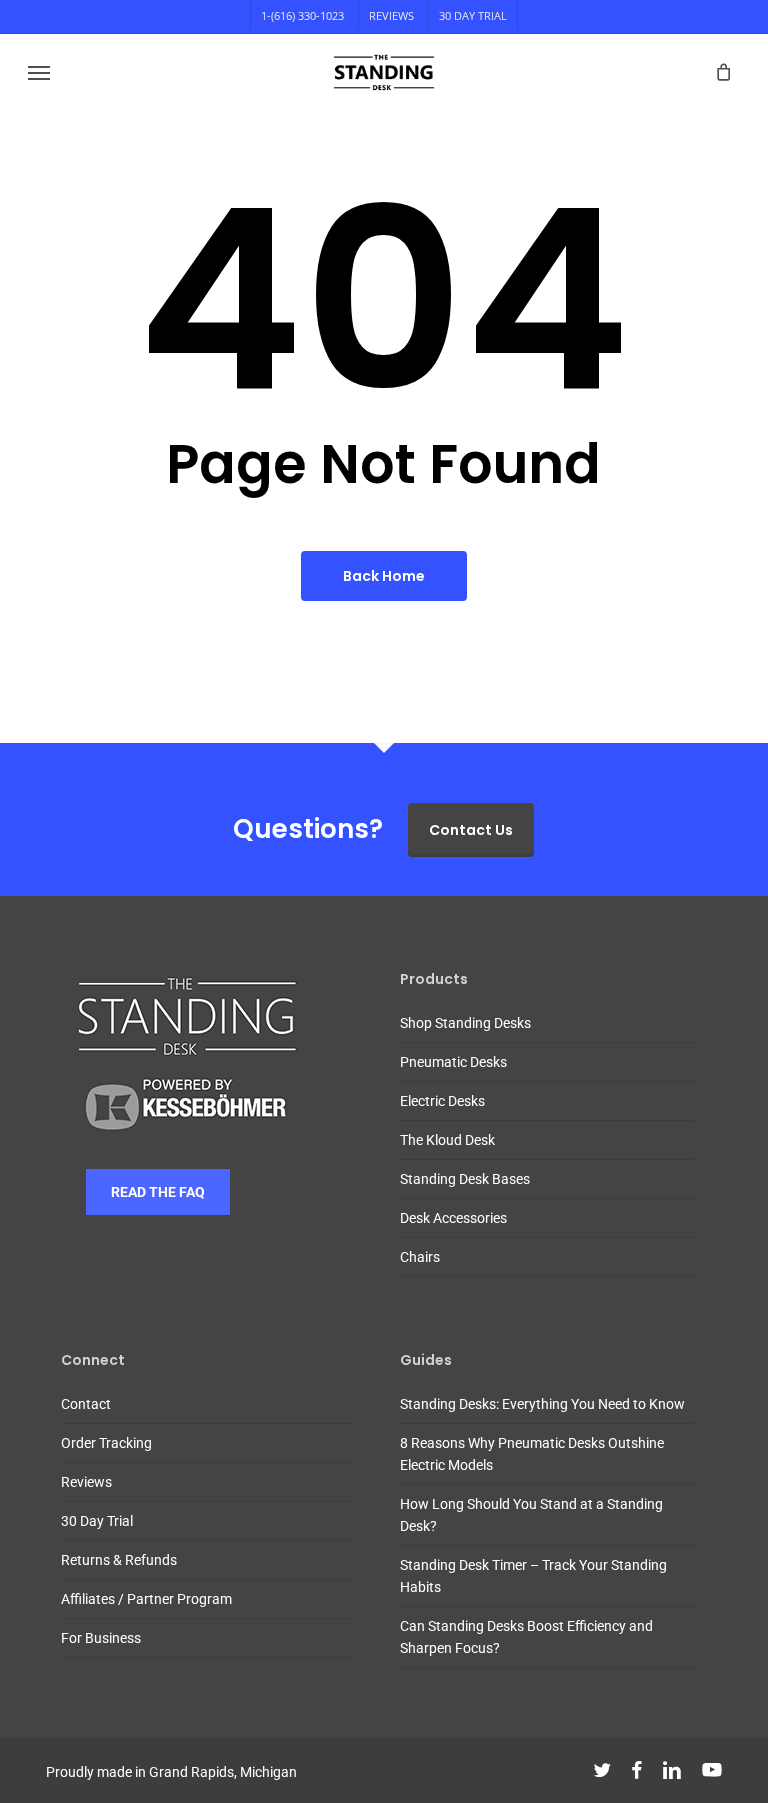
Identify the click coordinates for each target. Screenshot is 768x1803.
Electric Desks (442, 1101)
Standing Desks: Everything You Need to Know (542, 1404)
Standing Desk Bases (465, 1179)
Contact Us (471, 830)
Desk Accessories (453, 1218)
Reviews (86, 1482)
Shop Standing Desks (465, 1023)
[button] (39, 72)
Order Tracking (106, 1443)
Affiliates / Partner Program (146, 1599)
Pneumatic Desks (453, 1062)
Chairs (420, 1257)
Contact (86, 1404)
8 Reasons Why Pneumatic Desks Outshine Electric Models (532, 1454)
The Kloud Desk (447, 1140)
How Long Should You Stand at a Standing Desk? (531, 1515)
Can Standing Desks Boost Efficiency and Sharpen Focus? (526, 1637)
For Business (101, 1638)
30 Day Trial (97, 1521)
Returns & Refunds (119, 1560)
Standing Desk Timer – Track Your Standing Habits (533, 1576)
